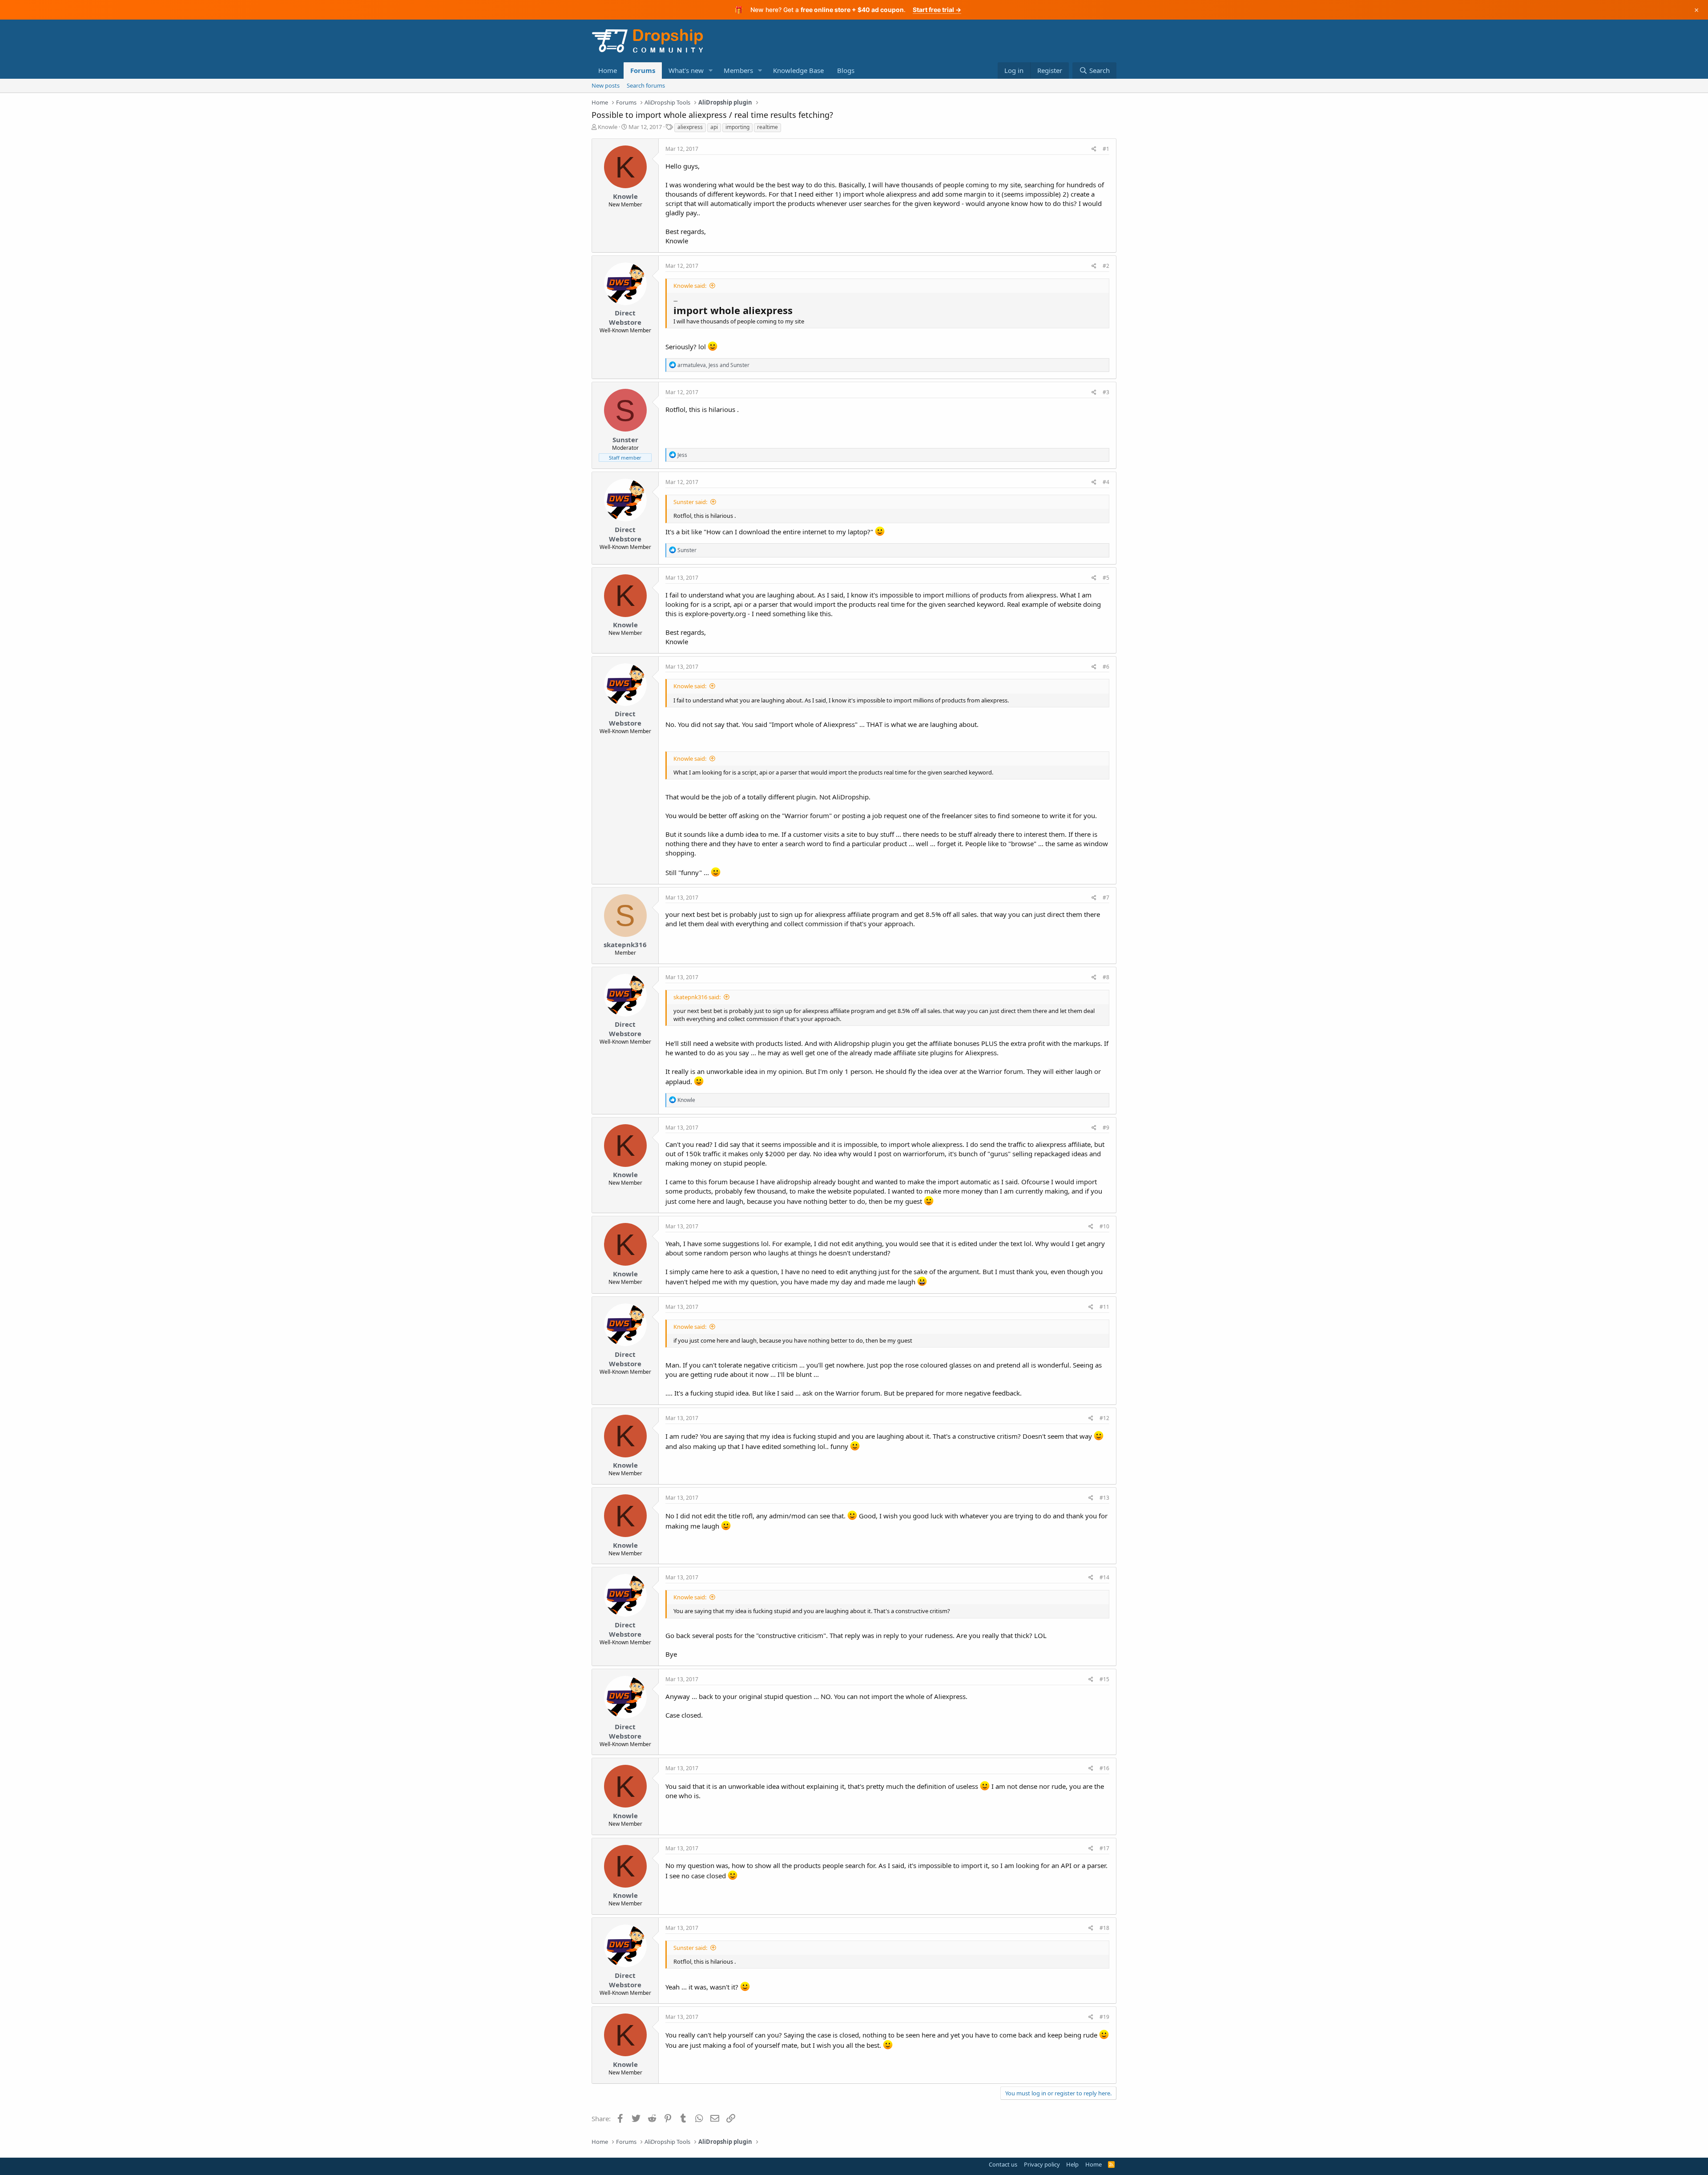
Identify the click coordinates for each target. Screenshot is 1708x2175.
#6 (1106, 667)
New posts (606, 85)
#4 (1106, 482)
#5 (1106, 578)
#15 (1104, 1679)
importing (737, 127)
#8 (1106, 977)
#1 (1106, 149)
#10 (1104, 1226)
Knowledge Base (798, 70)
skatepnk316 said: (697, 997)
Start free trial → (937, 10)
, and (713, 365)
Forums (643, 70)
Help (1072, 2164)
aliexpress (690, 127)
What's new (686, 70)
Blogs (846, 70)
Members (738, 70)
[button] (711, 71)
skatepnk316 (625, 944)
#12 (1104, 1418)
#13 (1104, 1498)
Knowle (608, 127)
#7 (1106, 898)
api (714, 127)
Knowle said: (690, 286)
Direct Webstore (625, 317)
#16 (1104, 1768)
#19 (1104, 2017)
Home (608, 70)
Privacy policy (1042, 2164)
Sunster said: (690, 502)
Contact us (1003, 2164)
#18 (1104, 1928)
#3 (1106, 392)
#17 (1104, 1848)
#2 (1106, 266)
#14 (1104, 1577)
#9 (1106, 1128)
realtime (767, 127)
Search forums (646, 85)
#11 (1104, 1307)
